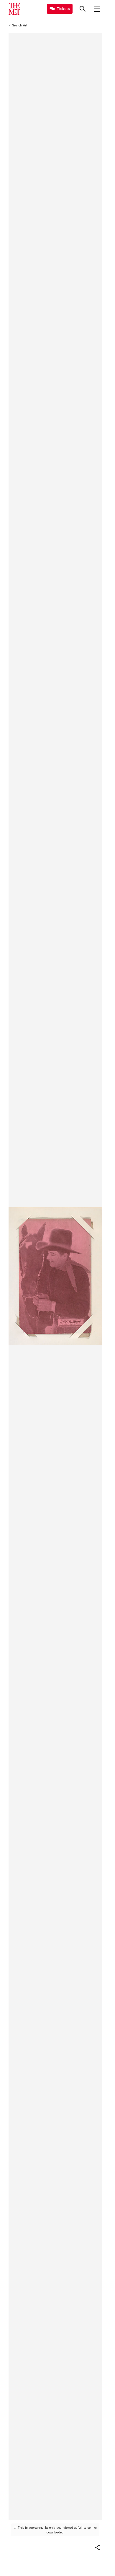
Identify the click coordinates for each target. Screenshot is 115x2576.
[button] (97, 2548)
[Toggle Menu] (97, 9)
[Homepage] (14, 9)
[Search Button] (83, 9)
